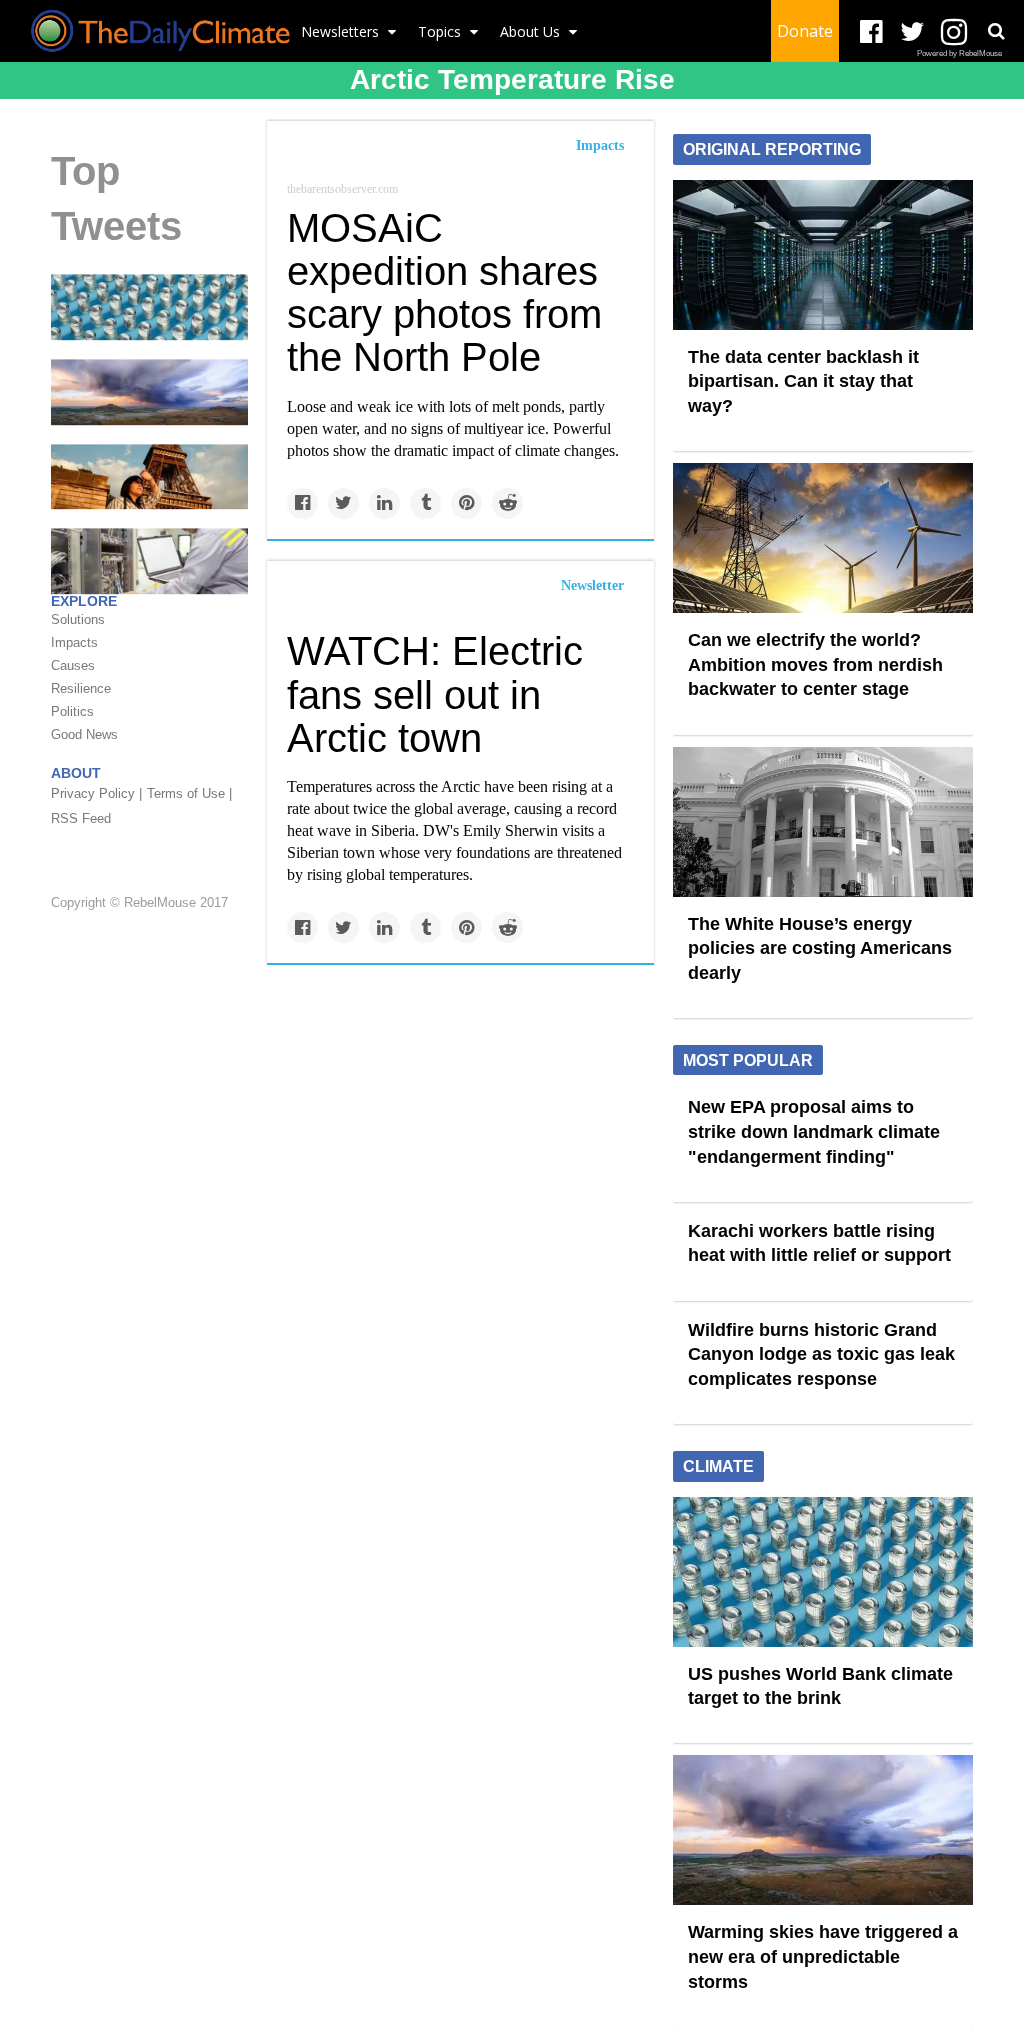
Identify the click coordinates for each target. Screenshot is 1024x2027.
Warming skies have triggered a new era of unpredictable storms (823, 1956)
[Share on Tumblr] (425, 503)
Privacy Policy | (96, 793)
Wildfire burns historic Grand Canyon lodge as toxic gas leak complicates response (821, 1354)
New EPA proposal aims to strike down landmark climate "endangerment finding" (814, 1131)
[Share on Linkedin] (384, 503)
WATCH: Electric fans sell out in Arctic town (435, 694)
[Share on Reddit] (507, 503)
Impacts (600, 145)
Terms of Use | (189, 793)
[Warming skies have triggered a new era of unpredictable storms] (149, 391)
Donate (805, 31)
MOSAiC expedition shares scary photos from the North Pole (444, 293)
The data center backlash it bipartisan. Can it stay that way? (803, 381)
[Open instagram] (953, 32)
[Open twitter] (912, 32)
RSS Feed (81, 818)
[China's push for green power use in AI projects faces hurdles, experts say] (149, 560)
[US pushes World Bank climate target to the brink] (149, 306)
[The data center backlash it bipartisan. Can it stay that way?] (823, 253)
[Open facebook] (871, 32)
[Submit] (996, 31)
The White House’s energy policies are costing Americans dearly (820, 948)
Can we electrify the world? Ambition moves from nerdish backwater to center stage (815, 664)
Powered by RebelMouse (959, 53)
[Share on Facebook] (302, 503)
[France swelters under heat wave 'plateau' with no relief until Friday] (149, 475)
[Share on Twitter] (343, 503)
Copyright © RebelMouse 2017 (139, 903)
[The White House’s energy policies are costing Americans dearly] (823, 820)
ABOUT (76, 773)
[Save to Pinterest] (466, 503)
